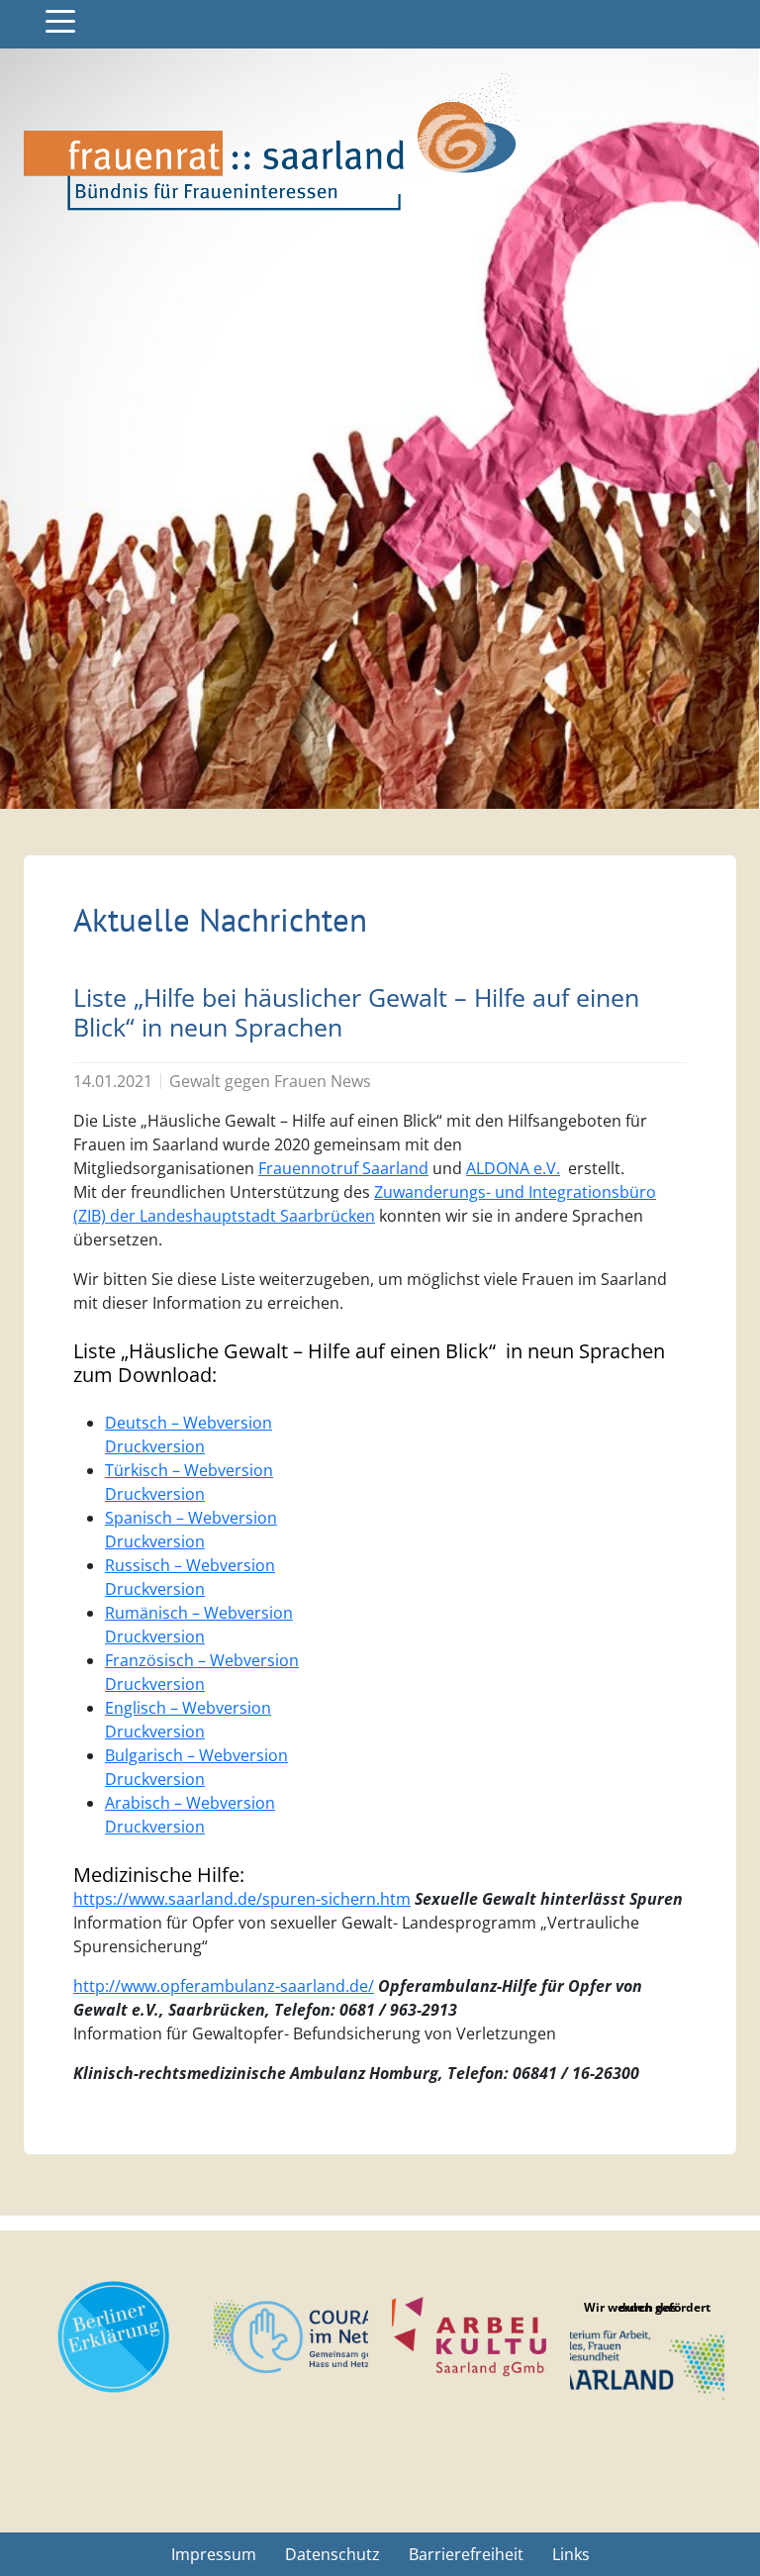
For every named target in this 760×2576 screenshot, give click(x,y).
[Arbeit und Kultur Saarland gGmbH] (469, 2337)
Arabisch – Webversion (190, 1803)
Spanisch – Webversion (191, 1518)
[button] (60, 21)
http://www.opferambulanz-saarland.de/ (224, 1986)
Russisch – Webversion (190, 1565)
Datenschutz (332, 2554)
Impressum (214, 2554)
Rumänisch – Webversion (199, 1613)
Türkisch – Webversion (189, 1470)
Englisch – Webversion (188, 1708)
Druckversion (155, 1446)
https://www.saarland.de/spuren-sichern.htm (242, 1899)
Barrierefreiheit (466, 2554)
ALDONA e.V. (513, 1168)
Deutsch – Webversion (189, 1423)
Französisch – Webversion (202, 1660)
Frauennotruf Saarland (343, 1168)
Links (571, 2554)
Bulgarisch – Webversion (196, 1755)
